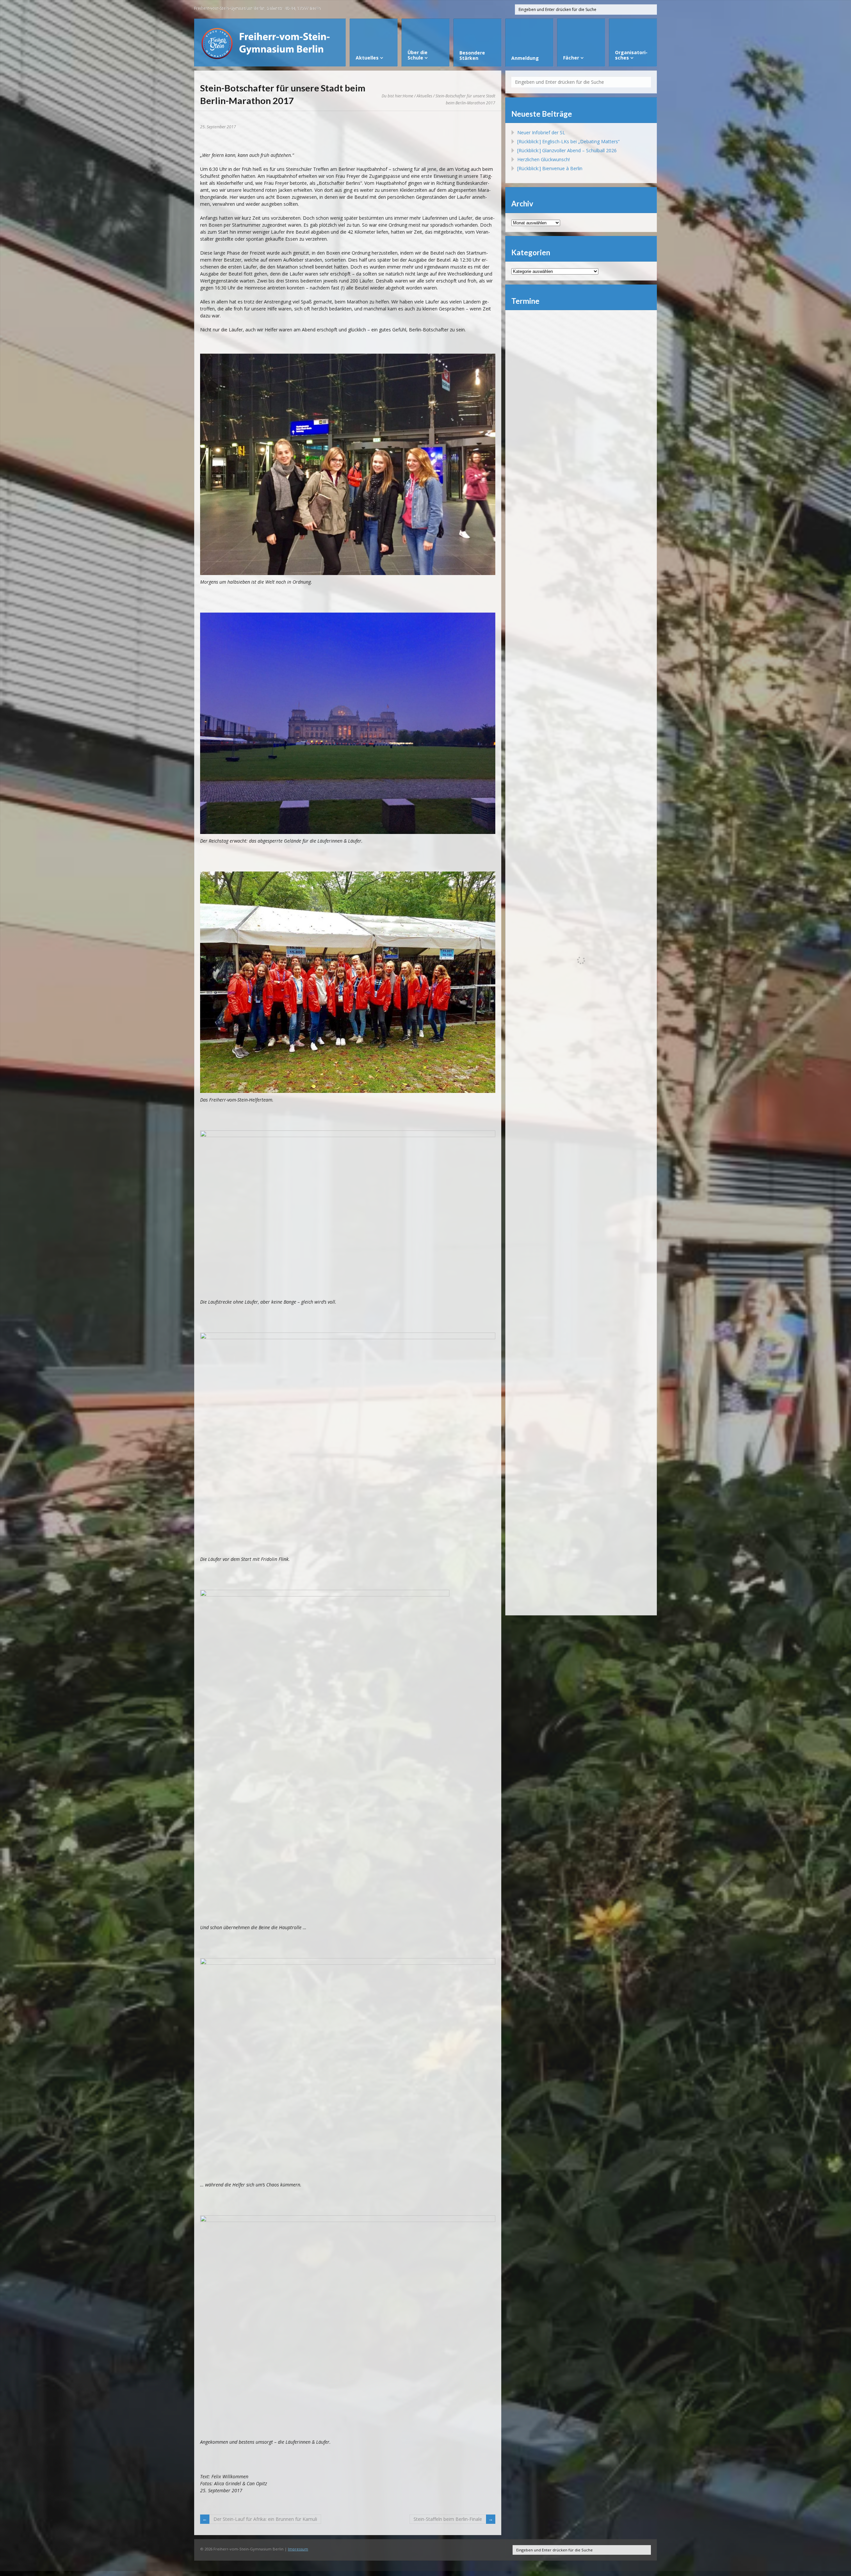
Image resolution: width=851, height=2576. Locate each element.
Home (408, 96)
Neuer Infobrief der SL (541, 132)
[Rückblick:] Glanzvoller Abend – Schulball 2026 (567, 150)
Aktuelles (424, 96)
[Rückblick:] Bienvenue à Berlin (550, 168)
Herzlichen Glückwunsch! (544, 159)
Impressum (298, 2549)
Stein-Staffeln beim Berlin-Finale (448, 2519)
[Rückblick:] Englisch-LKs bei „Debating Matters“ (568, 141)
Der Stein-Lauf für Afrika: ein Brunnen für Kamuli (265, 2519)
